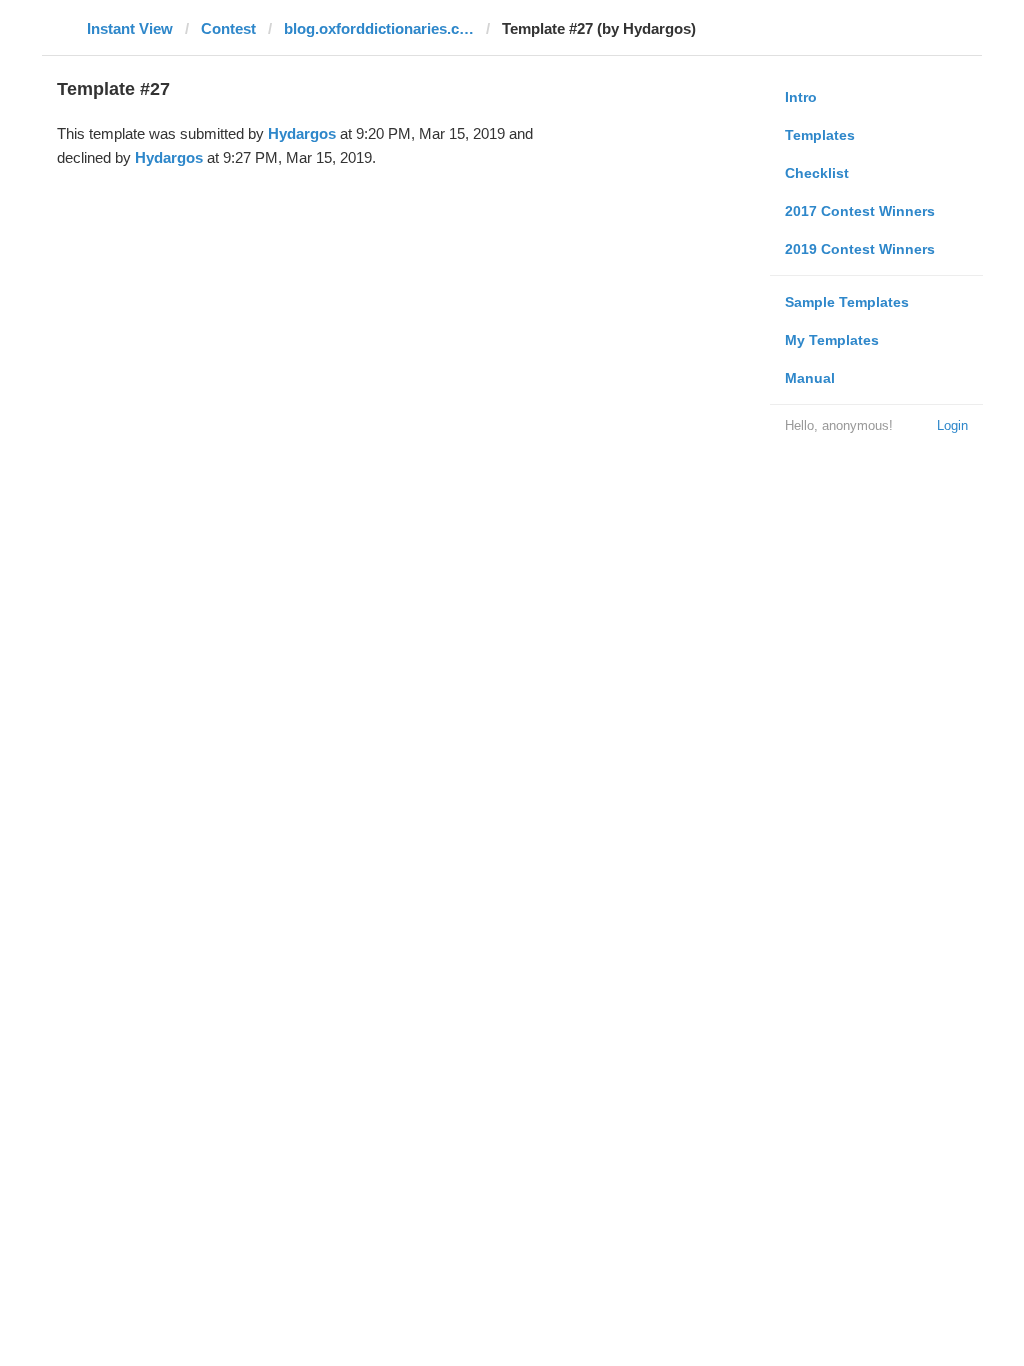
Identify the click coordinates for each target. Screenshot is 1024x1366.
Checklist (817, 173)
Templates (820, 135)
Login (952, 425)
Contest (228, 28)
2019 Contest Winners (860, 249)
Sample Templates (847, 302)
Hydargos (302, 133)
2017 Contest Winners (860, 211)
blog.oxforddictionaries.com (379, 28)
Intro (801, 97)
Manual (810, 378)
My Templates (832, 340)
